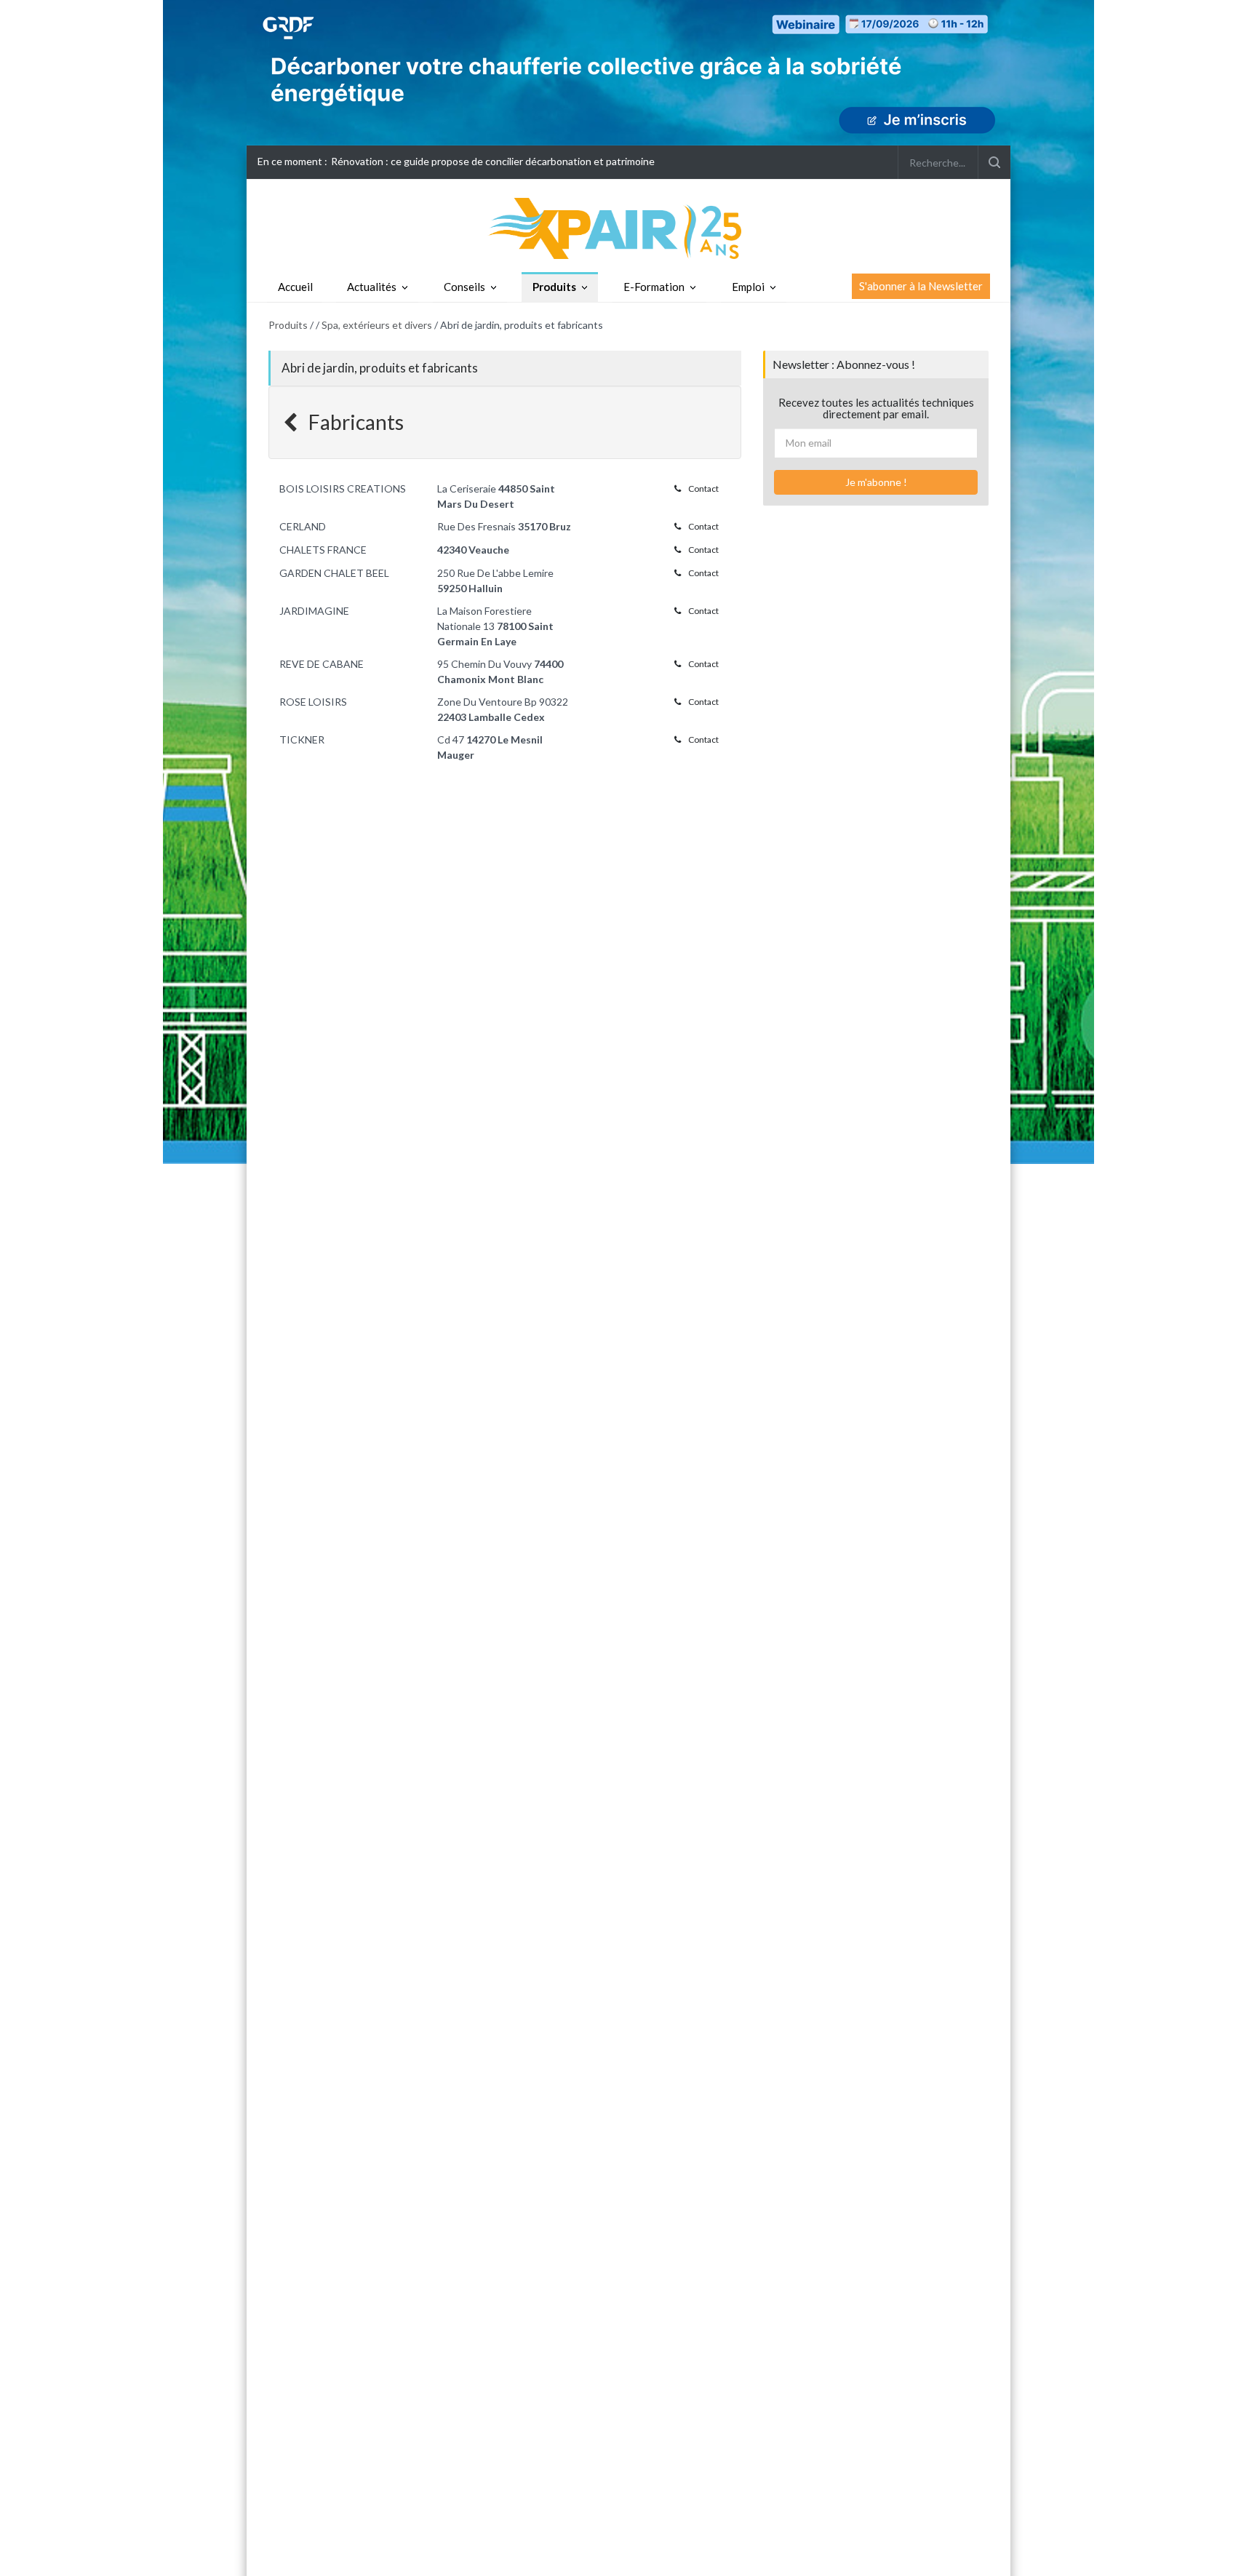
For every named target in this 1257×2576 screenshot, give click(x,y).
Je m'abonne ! (876, 482)
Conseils (464, 287)
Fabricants (354, 422)
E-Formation (654, 287)
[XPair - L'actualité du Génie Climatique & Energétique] (628, 227)
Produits (554, 287)
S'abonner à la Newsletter (921, 286)
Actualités (372, 287)
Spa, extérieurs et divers (377, 325)
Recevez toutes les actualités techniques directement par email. (876, 408)
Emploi (748, 287)
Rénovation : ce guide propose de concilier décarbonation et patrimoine (493, 161)
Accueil (295, 287)
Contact (703, 489)
